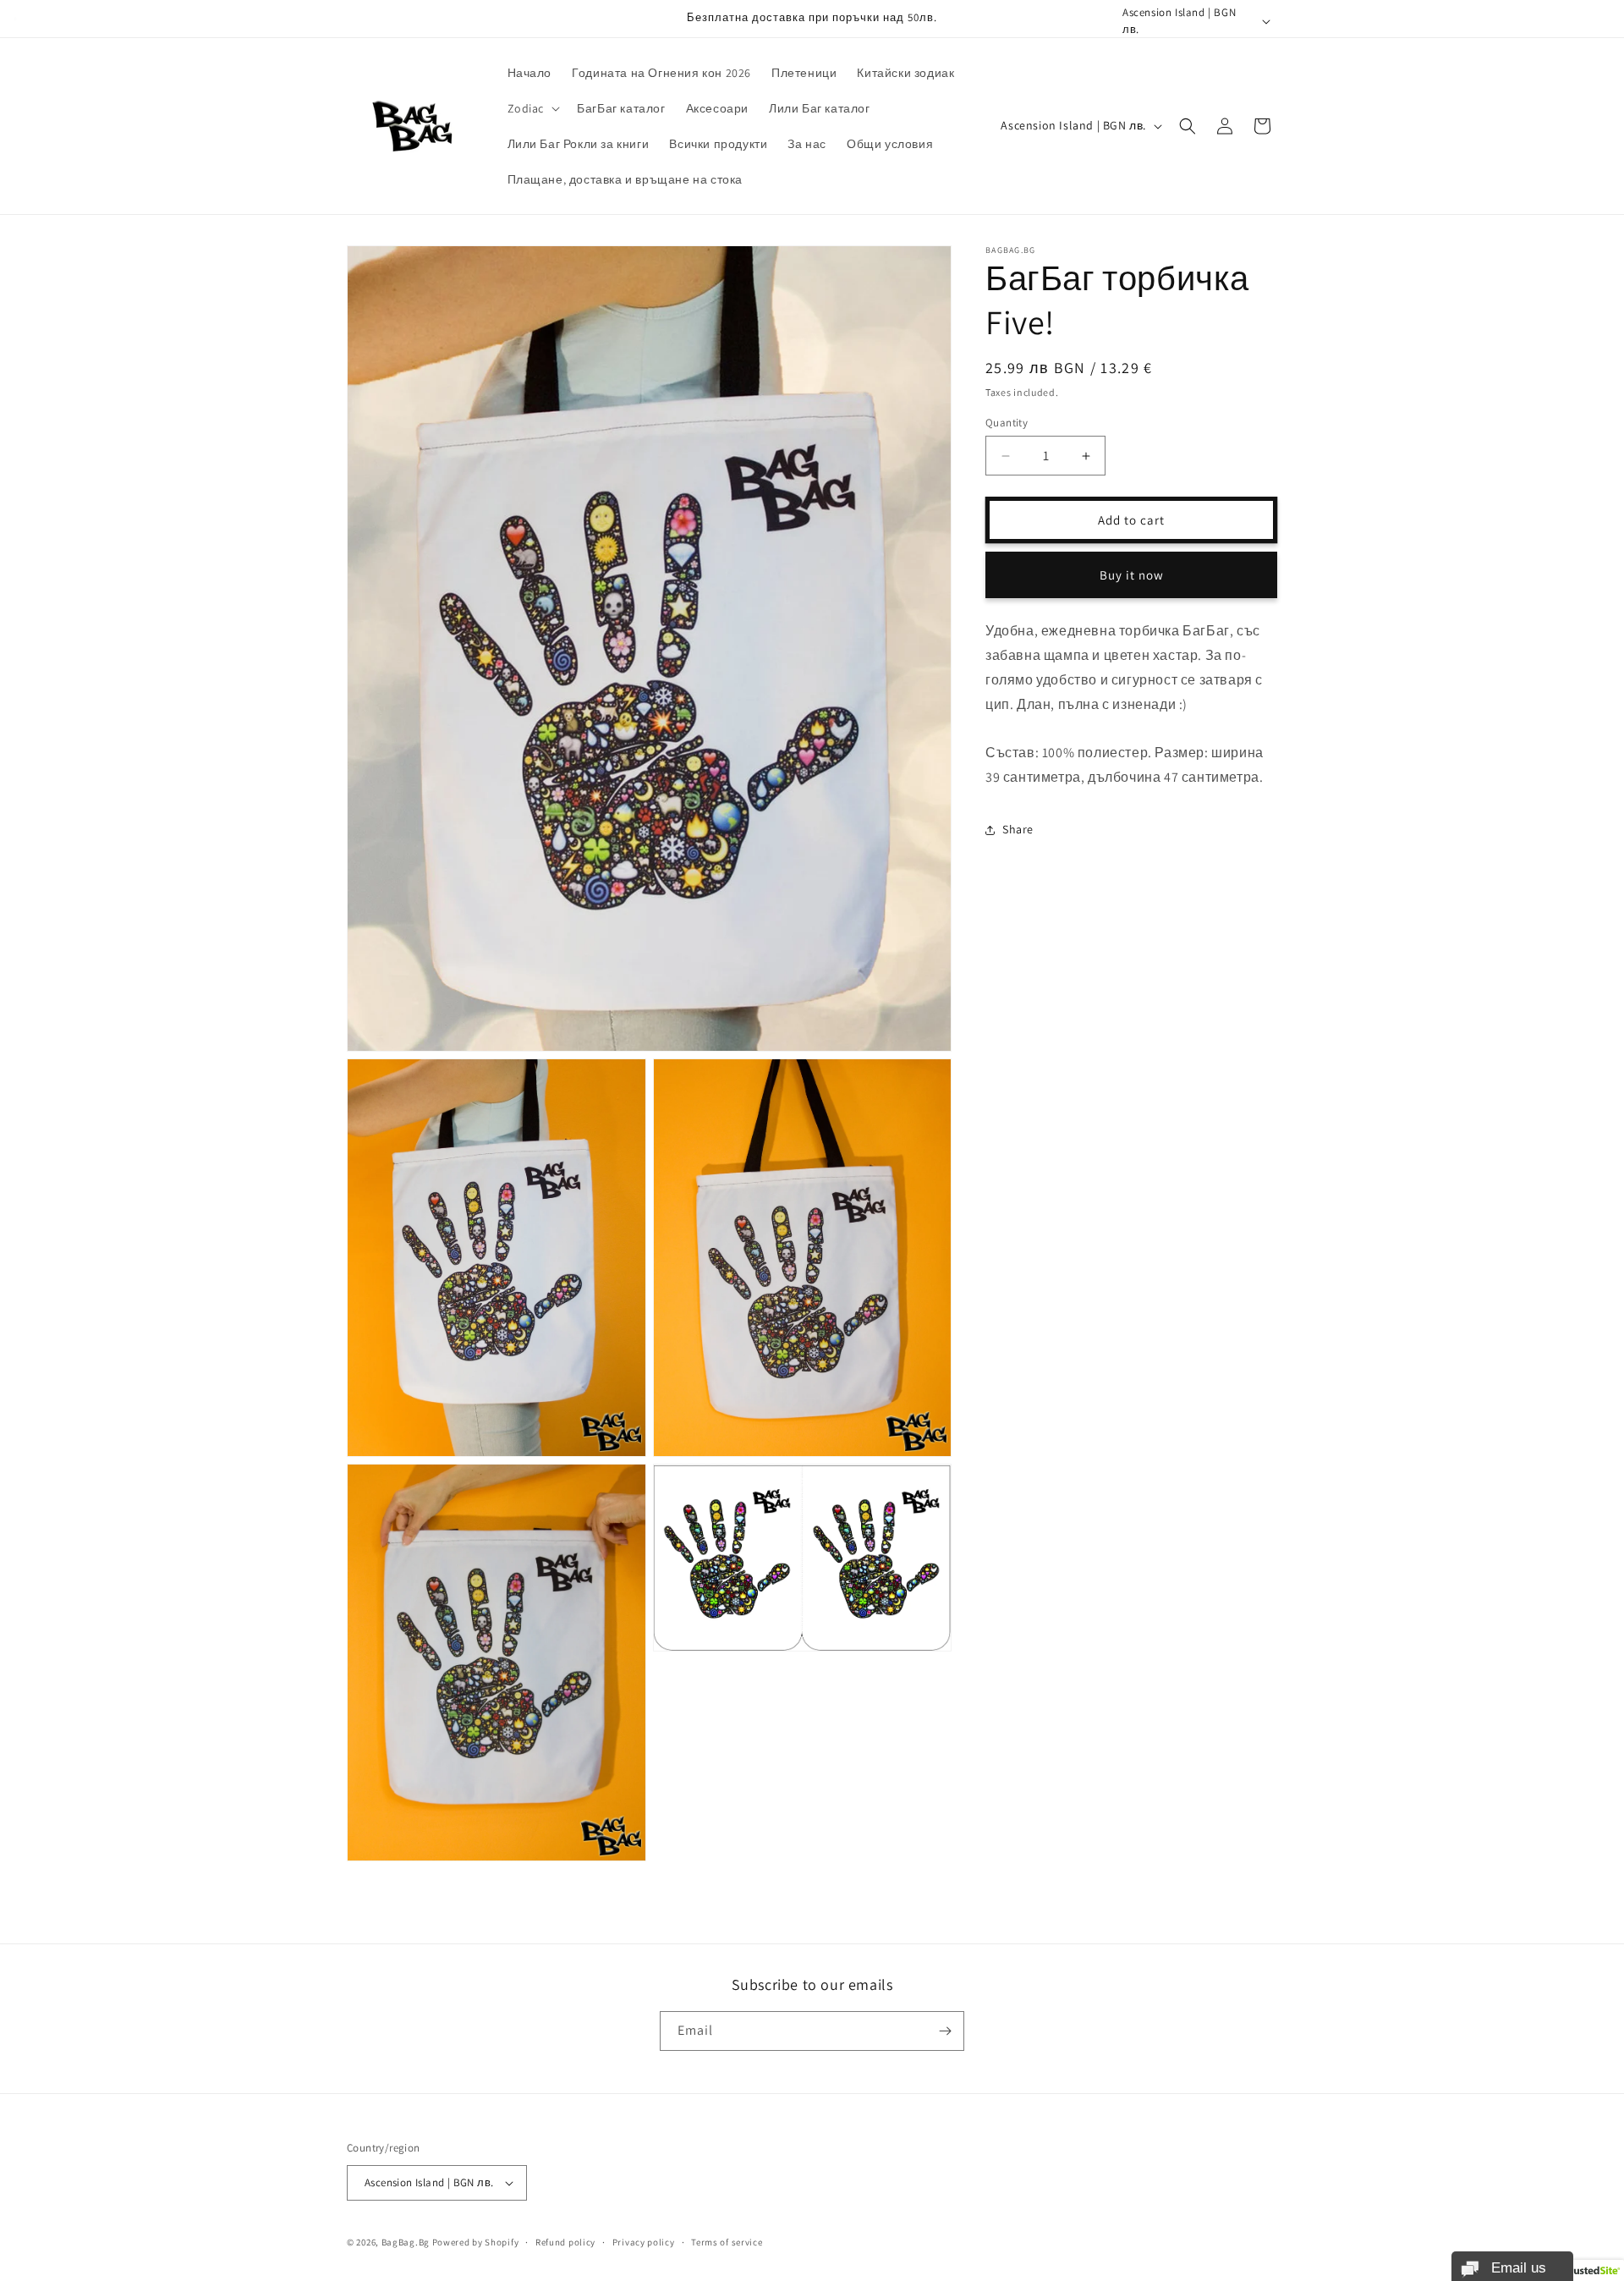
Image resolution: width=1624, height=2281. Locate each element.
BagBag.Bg (406, 2242)
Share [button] (1018, 829)
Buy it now (1132, 575)
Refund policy (565, 2241)
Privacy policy (644, 2241)
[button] (532, 108)
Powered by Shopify (476, 2242)
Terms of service (727, 2241)
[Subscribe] (945, 2031)
